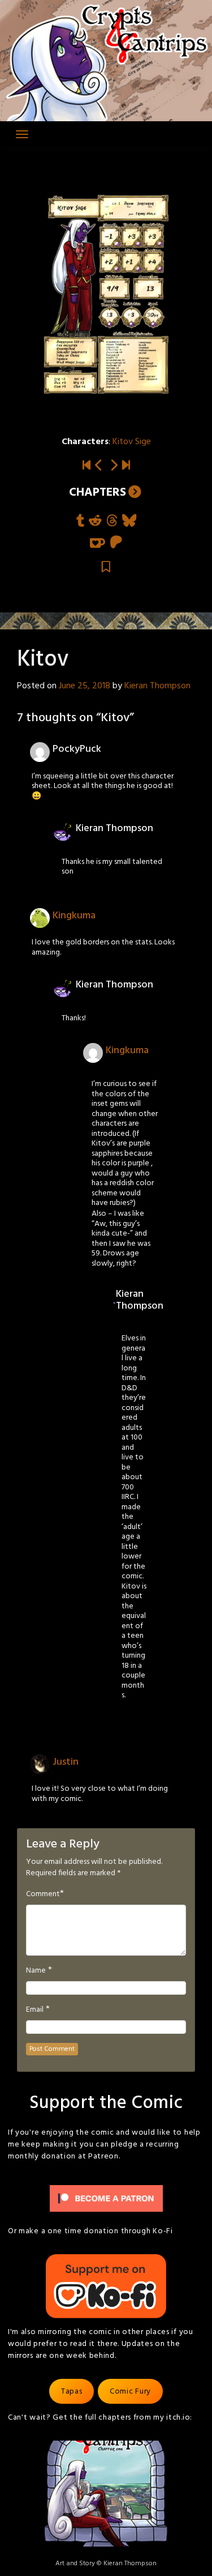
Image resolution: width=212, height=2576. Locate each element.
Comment (43, 1894)
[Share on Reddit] (95, 521)
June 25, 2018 (85, 686)
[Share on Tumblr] (80, 521)
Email (35, 2010)
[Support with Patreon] (116, 543)
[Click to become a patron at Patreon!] (106, 2199)
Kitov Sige (132, 442)
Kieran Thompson (157, 686)
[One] (114, 466)
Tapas (72, 2392)
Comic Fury (130, 2392)
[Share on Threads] (112, 521)
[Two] (126, 466)
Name (36, 1971)
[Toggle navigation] (22, 134)
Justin (66, 1762)
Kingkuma (74, 916)
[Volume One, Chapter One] (86, 466)
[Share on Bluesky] (129, 521)
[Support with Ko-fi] (98, 543)
